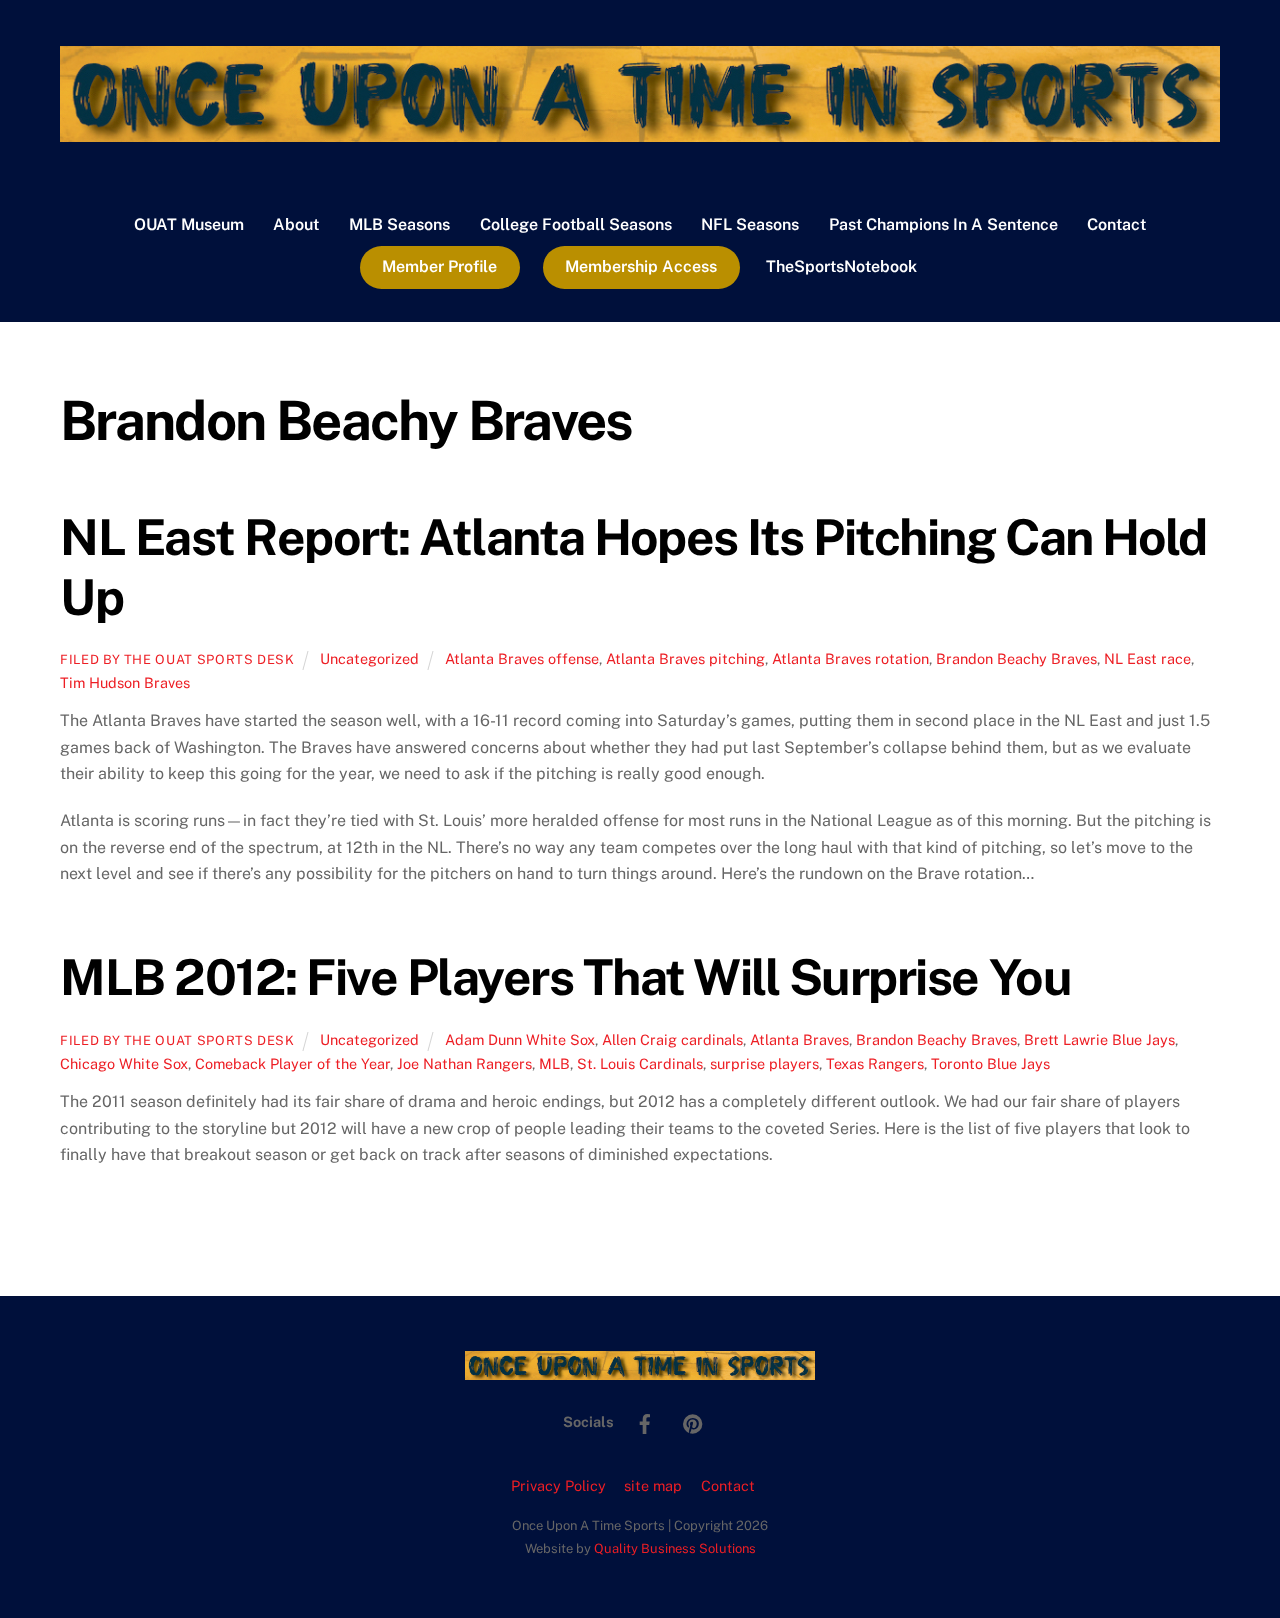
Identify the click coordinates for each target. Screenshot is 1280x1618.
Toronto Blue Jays (990, 1063)
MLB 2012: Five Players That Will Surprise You (565, 977)
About (296, 224)
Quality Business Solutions (675, 1548)
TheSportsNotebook (841, 266)
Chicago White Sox (124, 1063)
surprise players (764, 1063)
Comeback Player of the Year (292, 1063)
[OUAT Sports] (640, 132)
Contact (1116, 224)
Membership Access (641, 266)
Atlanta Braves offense (522, 658)
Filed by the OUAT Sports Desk (177, 659)
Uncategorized (369, 658)
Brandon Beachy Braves (1016, 658)
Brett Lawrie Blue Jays (1099, 1039)
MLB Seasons (399, 224)
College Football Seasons (576, 224)
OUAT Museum (189, 224)
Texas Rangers (875, 1063)
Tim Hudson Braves (125, 682)
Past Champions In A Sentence (943, 224)
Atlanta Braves (799, 1039)
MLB (554, 1063)
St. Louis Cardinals (640, 1063)
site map (653, 1485)
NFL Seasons (750, 224)
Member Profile (439, 266)
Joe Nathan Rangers (464, 1063)
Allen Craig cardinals (672, 1039)
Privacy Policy (558, 1485)
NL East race (1147, 658)
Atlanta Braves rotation (850, 658)
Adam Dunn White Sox (520, 1039)
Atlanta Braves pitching (685, 658)
